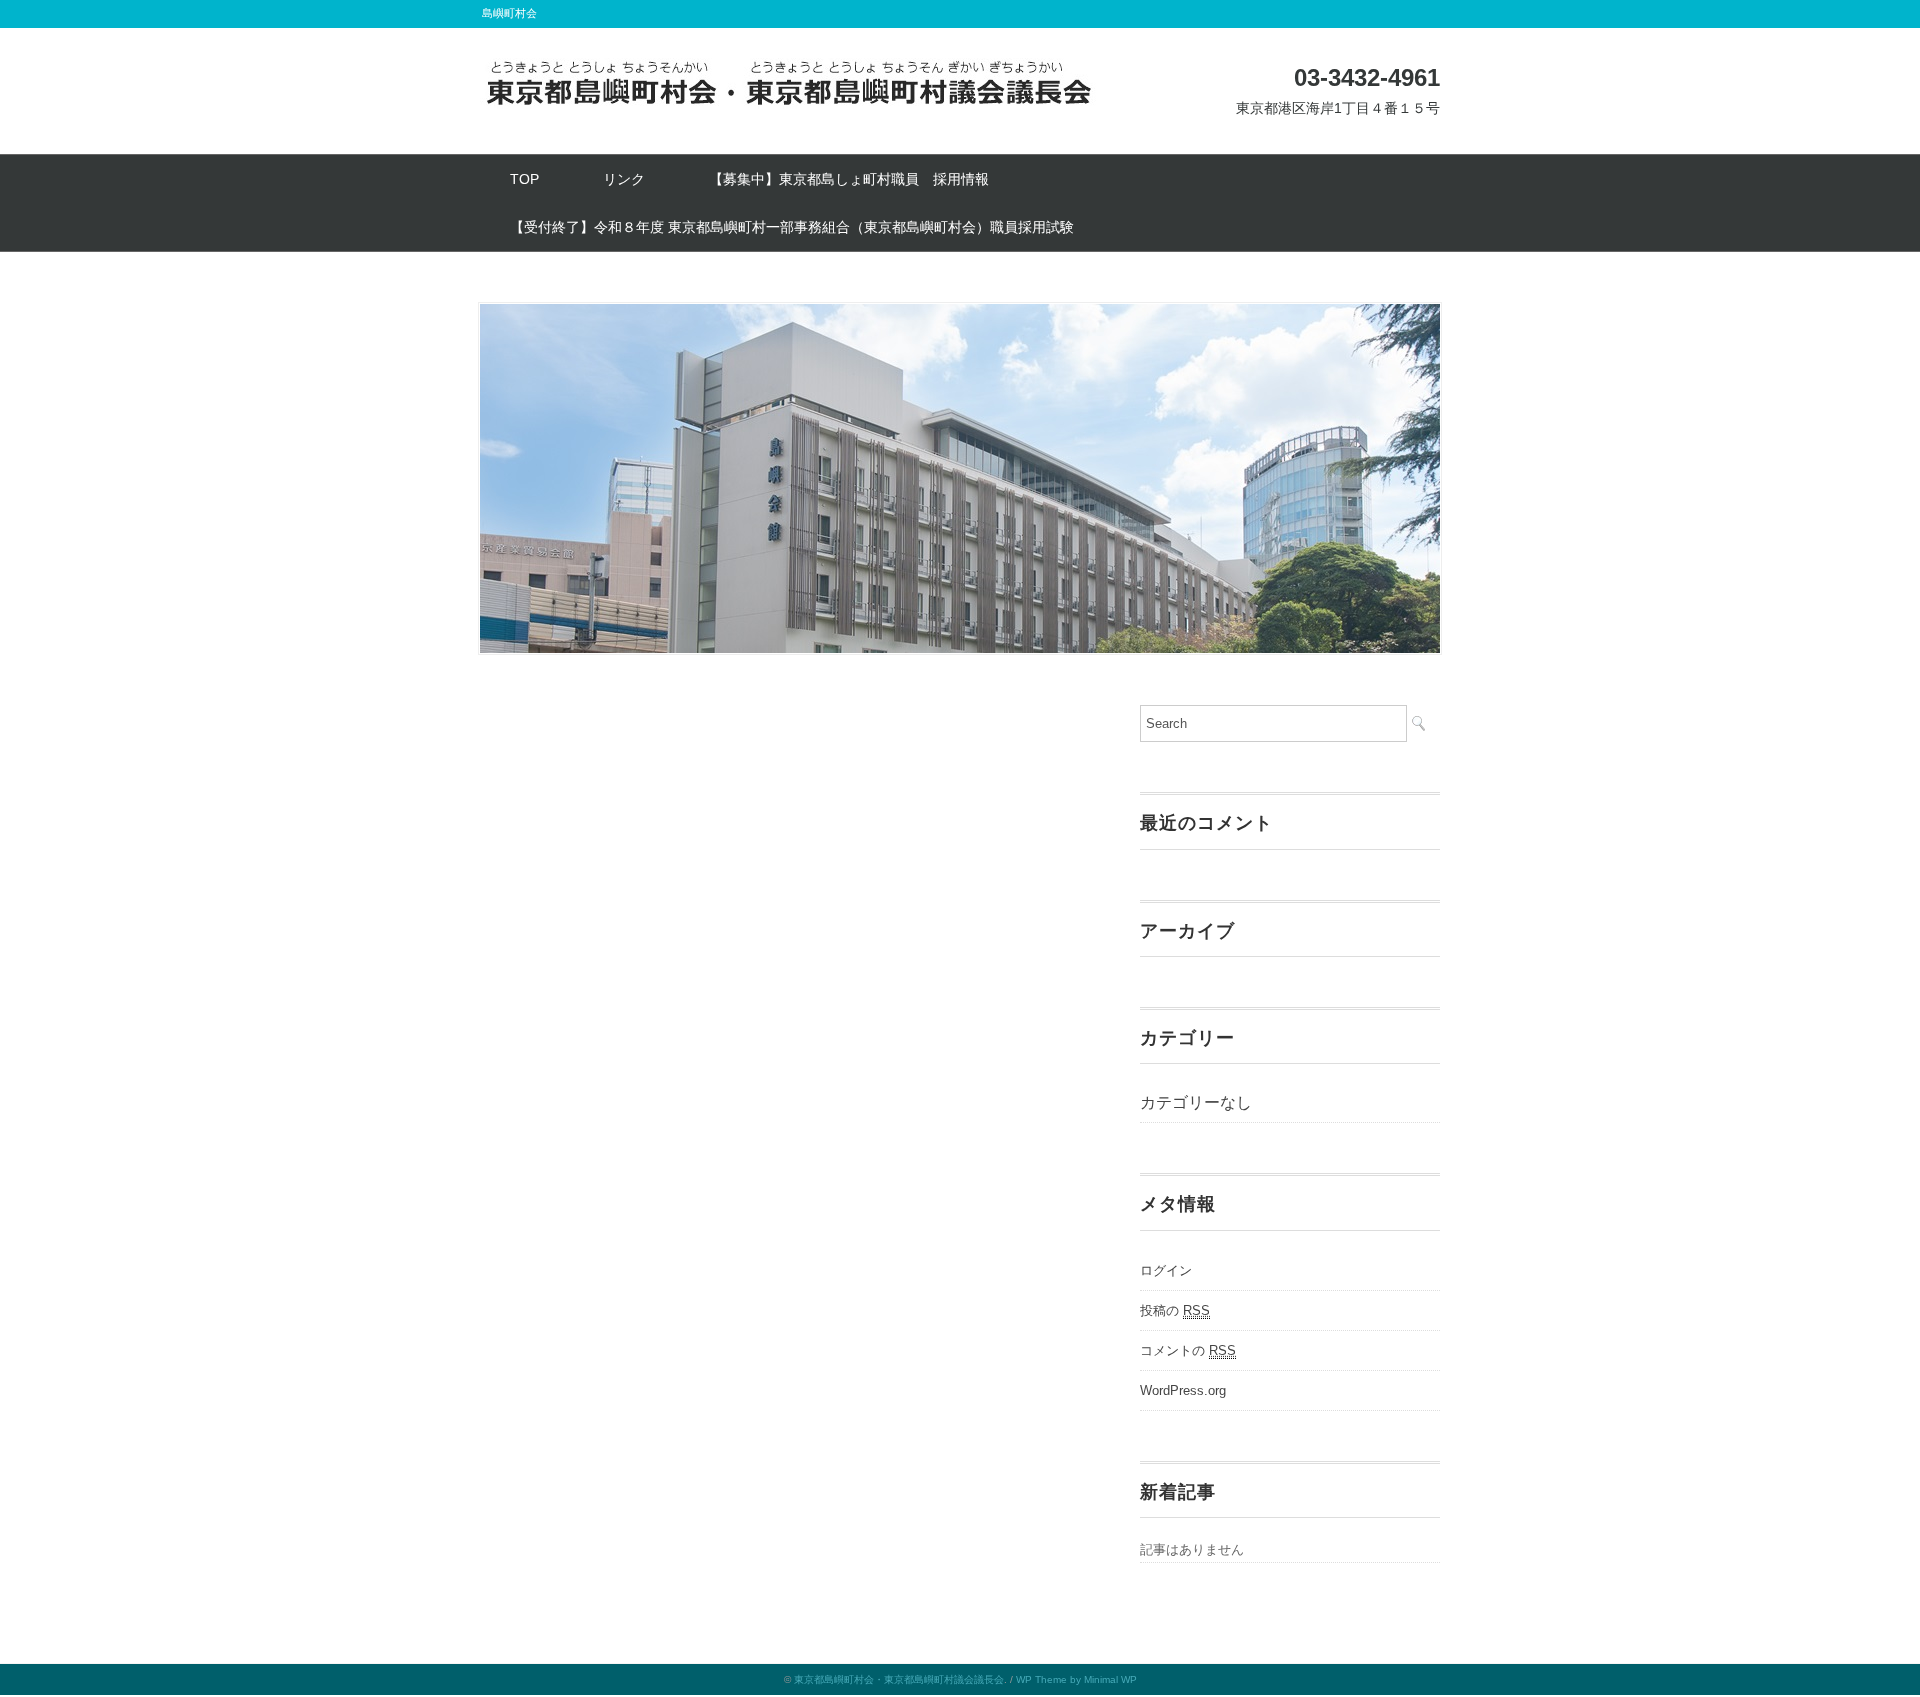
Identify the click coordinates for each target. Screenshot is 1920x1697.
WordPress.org (1183, 1390)
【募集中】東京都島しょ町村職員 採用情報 (849, 179)
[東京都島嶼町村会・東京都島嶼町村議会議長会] (790, 72)
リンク (624, 179)
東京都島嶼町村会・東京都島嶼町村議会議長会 (899, 1679)
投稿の (1175, 1310)
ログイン (1166, 1270)
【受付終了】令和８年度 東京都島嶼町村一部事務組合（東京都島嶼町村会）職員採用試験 (792, 227)
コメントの (1188, 1350)
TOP (524, 179)
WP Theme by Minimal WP (1076, 1679)
